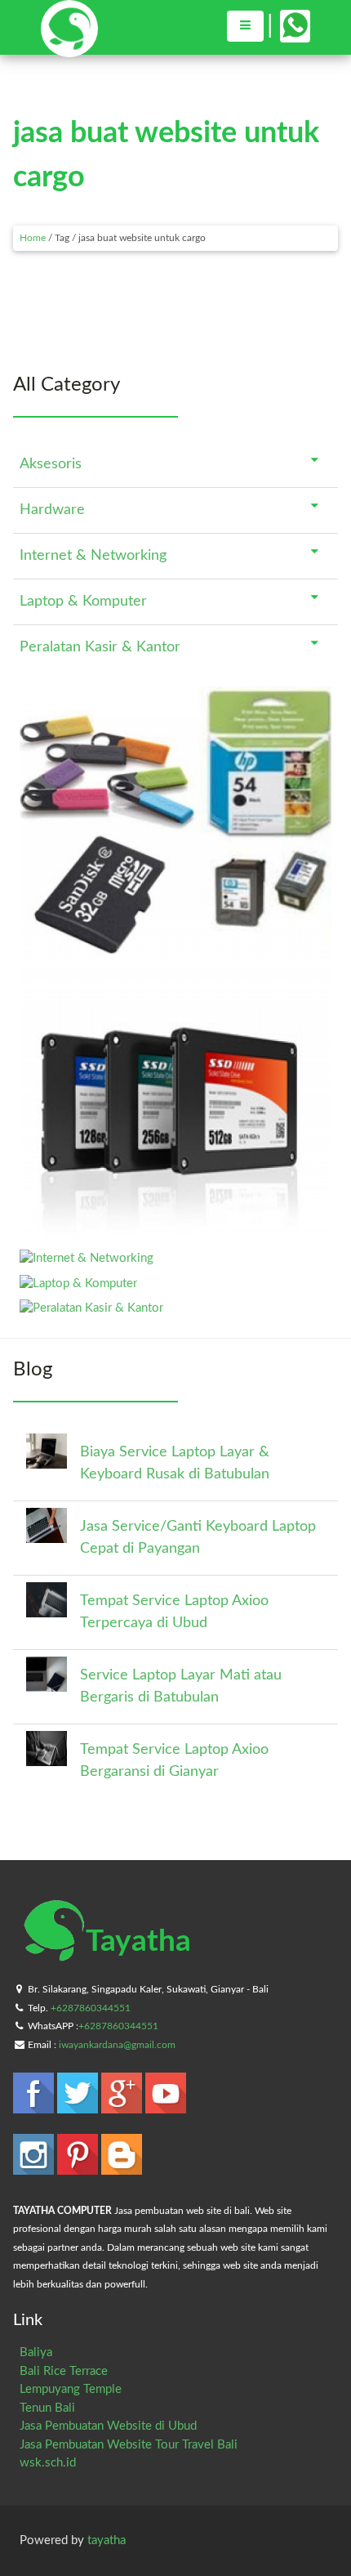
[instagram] (35, 2167)
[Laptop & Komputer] (78, 1284)
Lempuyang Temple (71, 2389)
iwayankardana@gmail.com (117, 2045)
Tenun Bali (47, 2408)
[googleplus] (123, 2106)
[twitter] (79, 2106)
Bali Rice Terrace (64, 2371)
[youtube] (166, 2106)
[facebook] (35, 2106)
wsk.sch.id (48, 2463)
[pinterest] (79, 2167)
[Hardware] (175, 1234)
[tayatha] (69, 49)
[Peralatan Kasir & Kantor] (91, 1308)
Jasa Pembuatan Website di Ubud (108, 2426)
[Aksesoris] (175, 952)
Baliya (36, 2352)
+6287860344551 (91, 2008)
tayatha (107, 2540)
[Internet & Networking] (87, 1258)
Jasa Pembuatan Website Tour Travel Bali (129, 2445)
